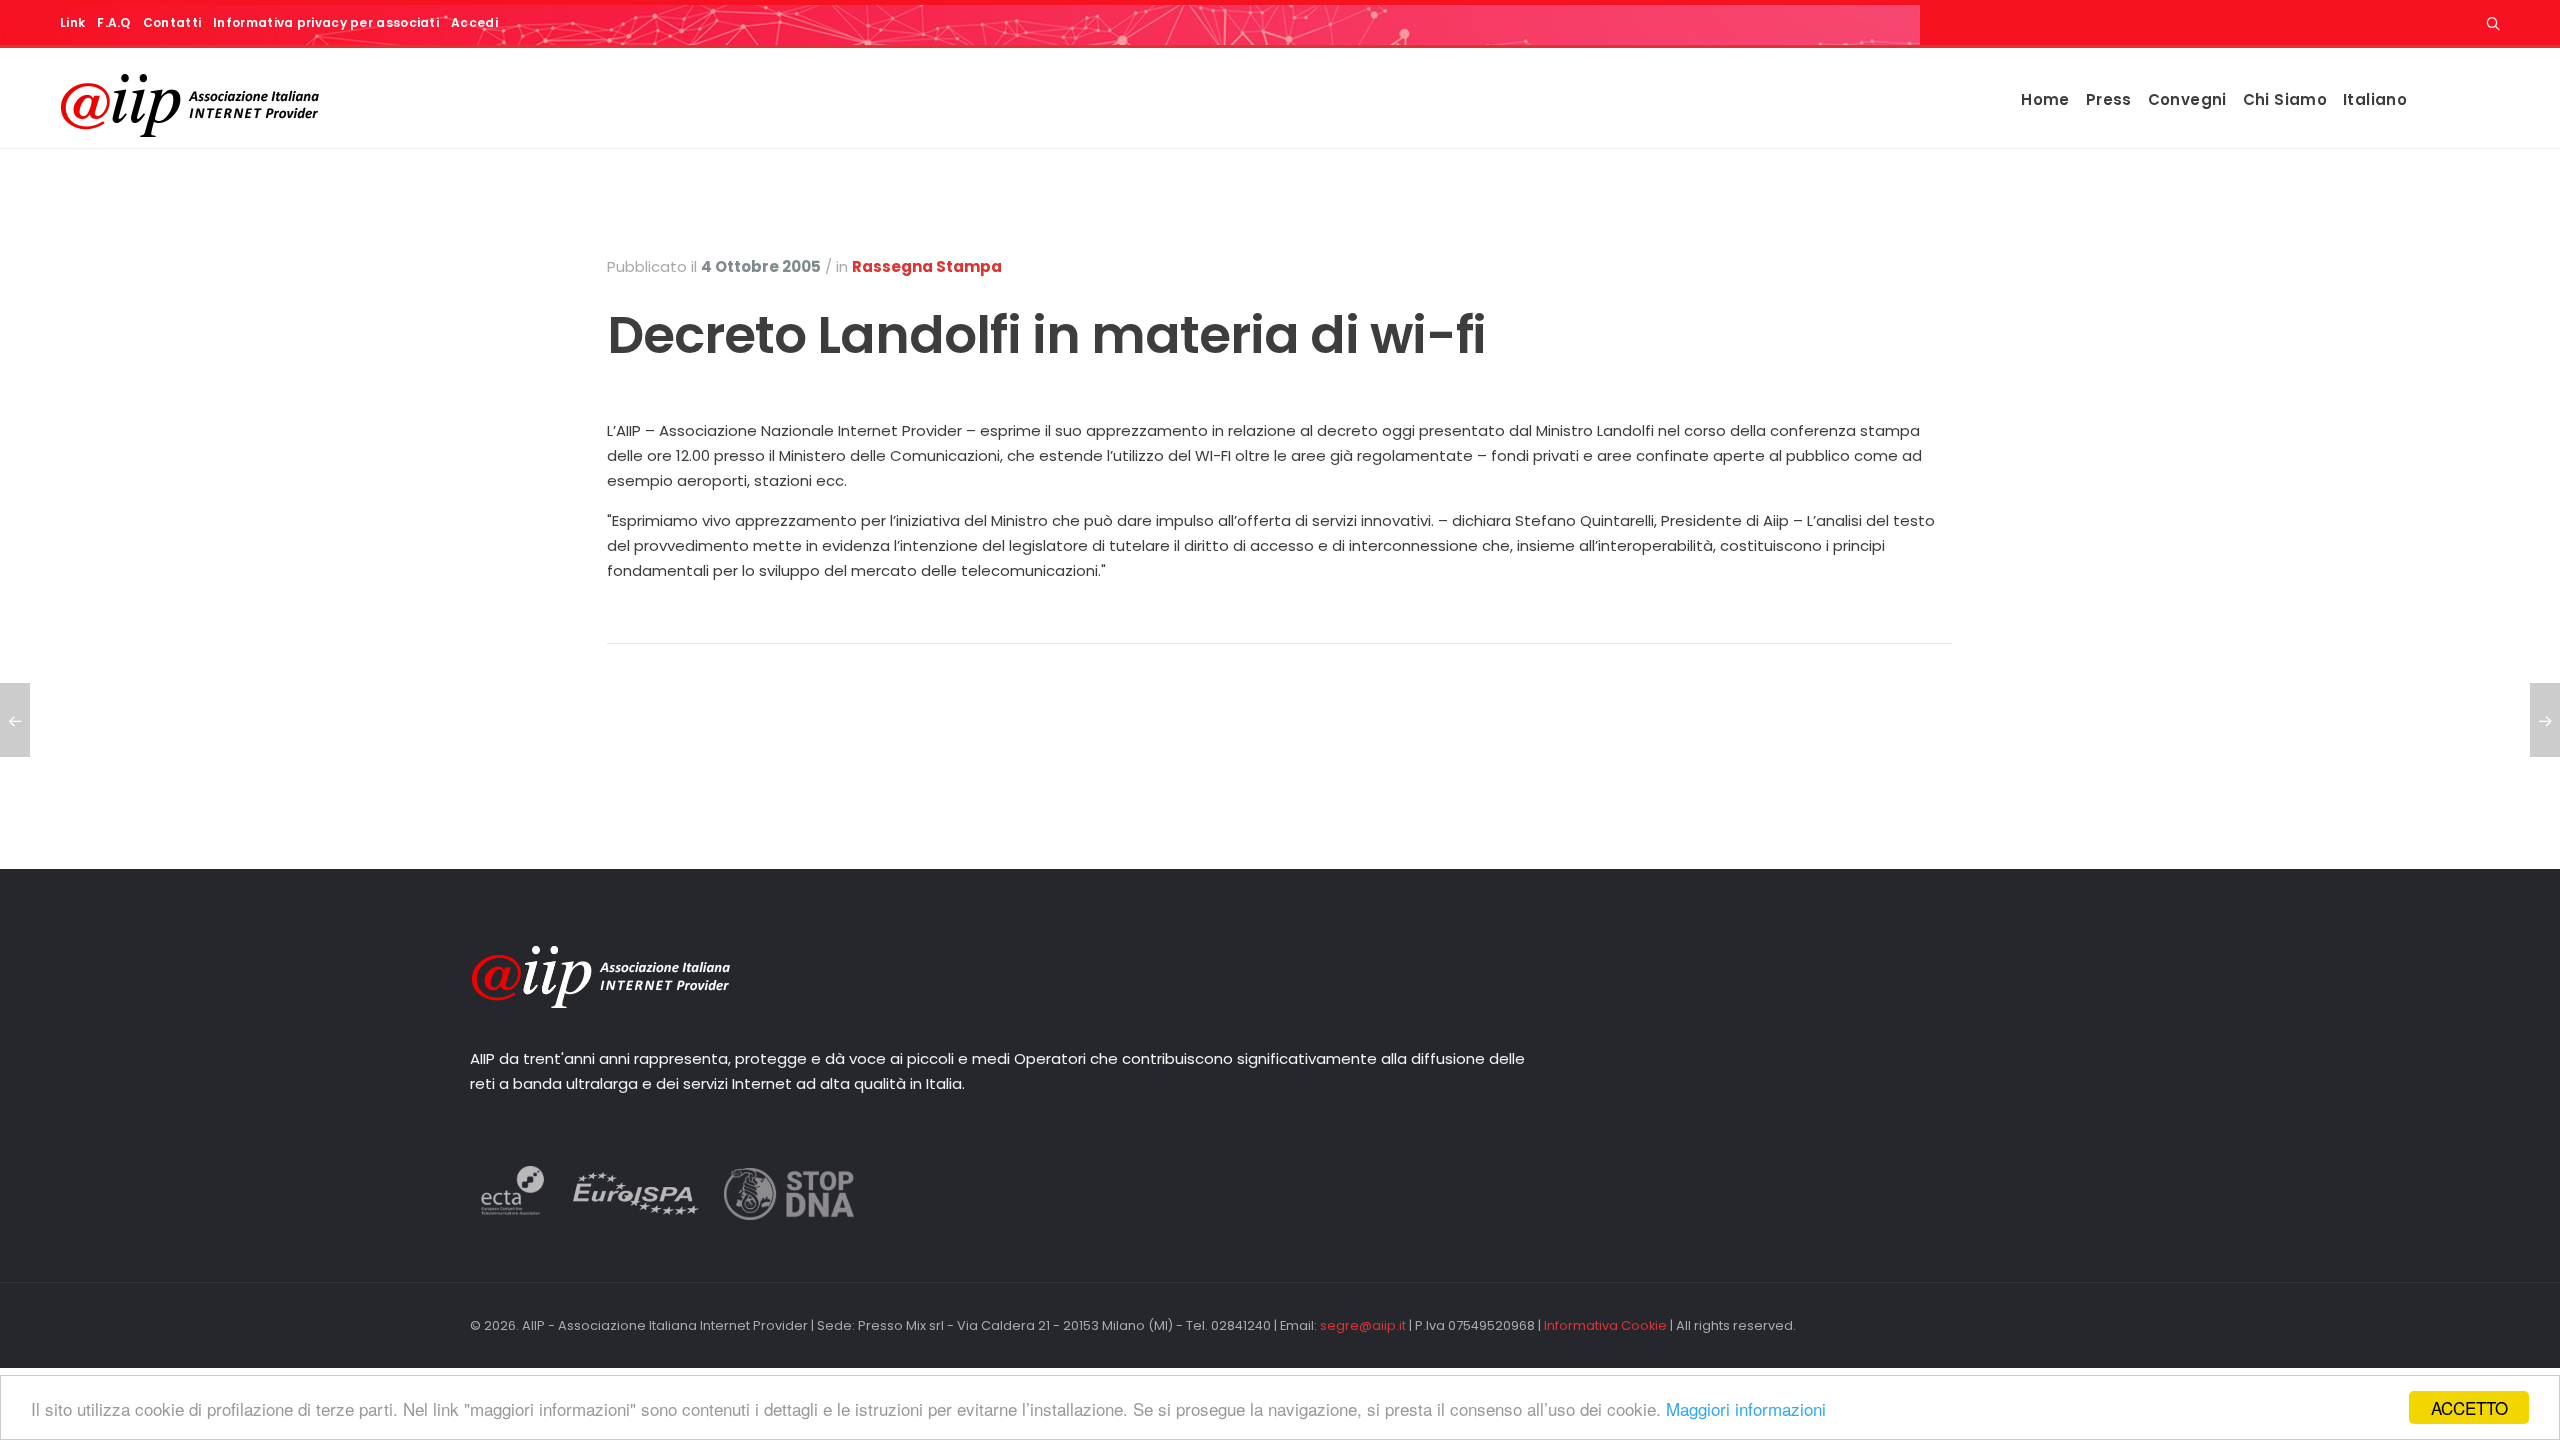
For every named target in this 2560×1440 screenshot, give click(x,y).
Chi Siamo (2285, 99)
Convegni (2187, 99)
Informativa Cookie (1605, 1325)
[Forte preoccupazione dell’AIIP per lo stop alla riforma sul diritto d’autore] (2545, 720)
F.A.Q (114, 22)
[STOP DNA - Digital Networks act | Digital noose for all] (789, 1214)
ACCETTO (2469, 1407)
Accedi (474, 22)
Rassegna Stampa (927, 266)
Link (72, 22)
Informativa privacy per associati (326, 22)
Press (2109, 99)
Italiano (2375, 99)
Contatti (172, 22)
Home (2045, 99)
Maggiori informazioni (1746, 1408)
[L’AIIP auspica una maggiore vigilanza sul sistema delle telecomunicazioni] (15, 720)
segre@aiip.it (1363, 1325)
